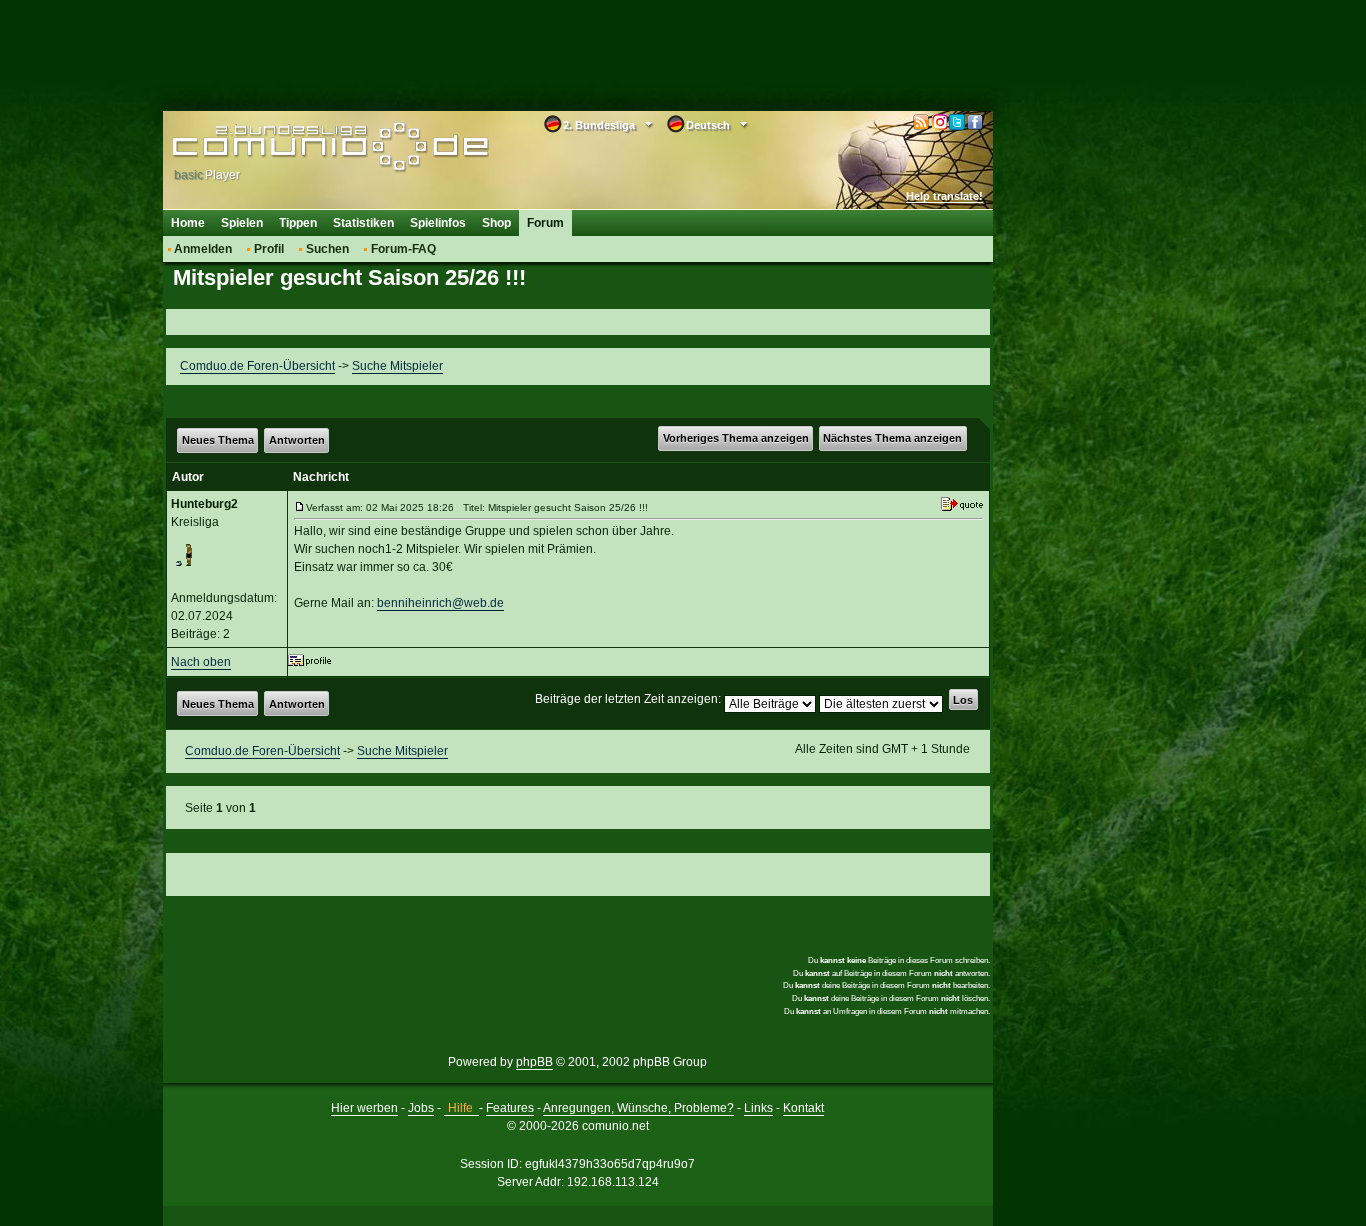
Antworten (297, 440)
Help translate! (944, 196)
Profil (269, 249)
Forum (545, 223)
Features (510, 1108)
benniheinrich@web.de (440, 603)
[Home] (300, 147)
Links (758, 1108)
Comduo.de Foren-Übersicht (257, 366)
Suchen (327, 249)
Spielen (242, 223)
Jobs (421, 1108)
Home (188, 223)
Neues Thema (218, 440)
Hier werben (364, 1108)
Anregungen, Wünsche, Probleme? (638, 1108)
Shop (496, 223)
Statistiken (363, 223)
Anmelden (203, 249)
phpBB (534, 1062)
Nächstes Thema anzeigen (892, 438)
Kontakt (803, 1108)
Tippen (298, 223)
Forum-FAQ (403, 249)
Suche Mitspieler (397, 366)
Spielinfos (438, 223)
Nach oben (201, 662)
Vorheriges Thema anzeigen (736, 438)
